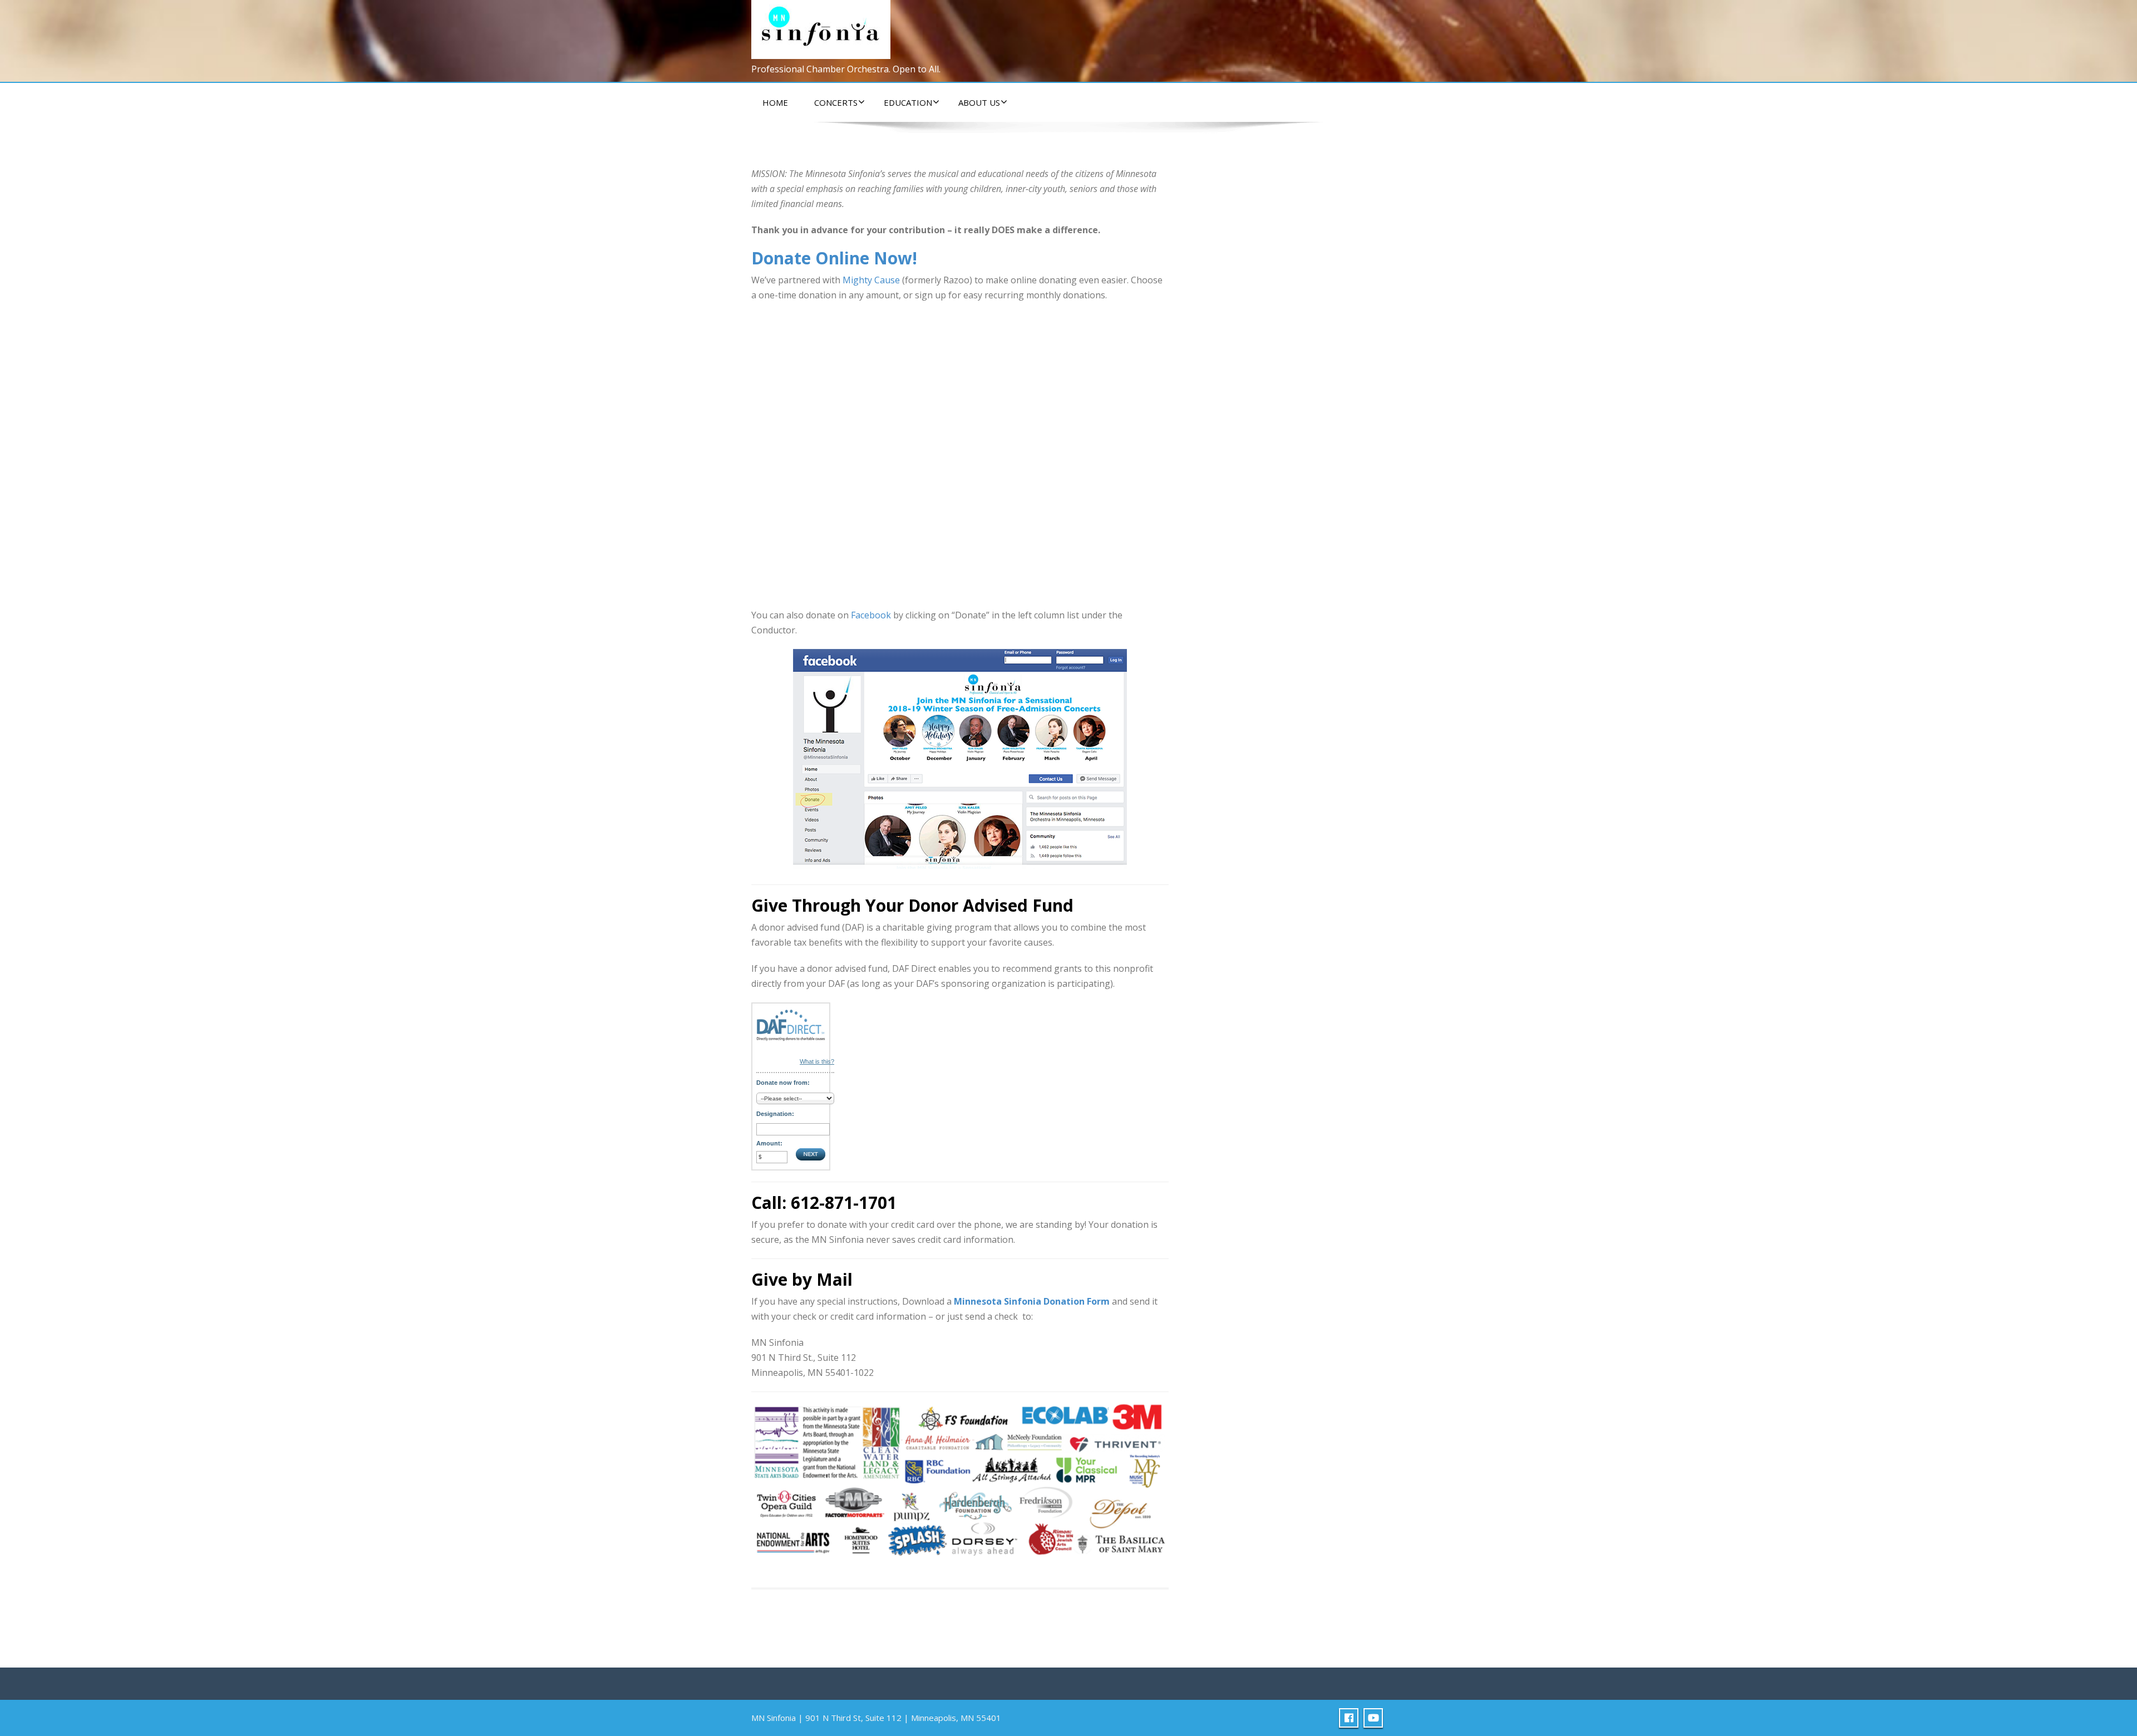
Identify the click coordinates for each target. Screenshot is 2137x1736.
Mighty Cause (871, 280)
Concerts (836, 102)
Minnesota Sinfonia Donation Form (1032, 1301)
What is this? (817, 1061)
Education (908, 102)
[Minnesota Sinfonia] (821, 27)
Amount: (769, 1143)
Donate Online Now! (834, 258)
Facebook (871, 615)
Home (775, 102)
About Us (979, 102)
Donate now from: (783, 1083)
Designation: (775, 1114)
